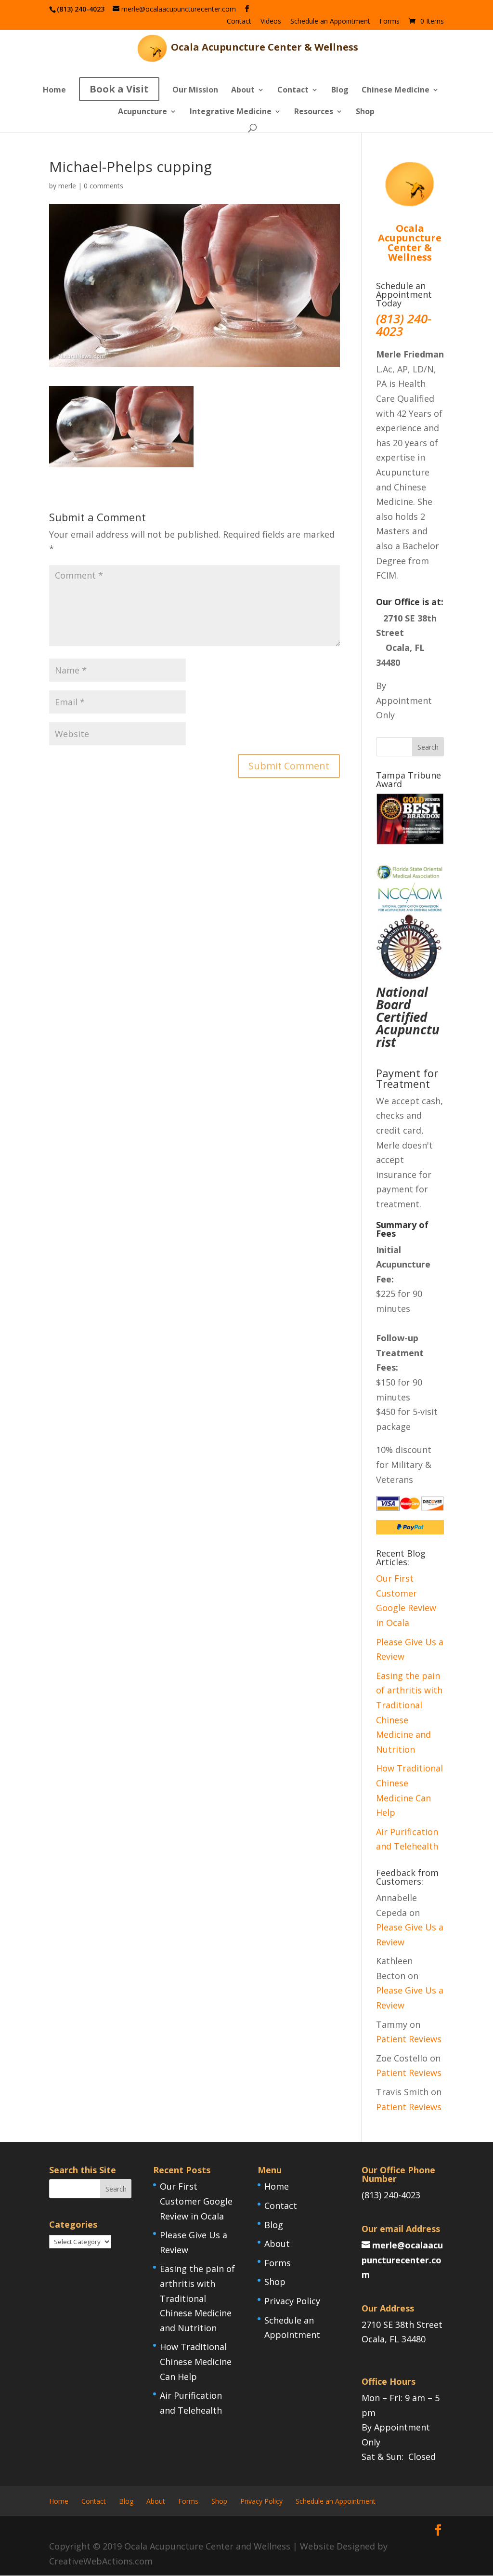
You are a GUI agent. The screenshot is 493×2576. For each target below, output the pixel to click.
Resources (314, 112)
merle (67, 186)
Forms (389, 22)
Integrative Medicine (231, 112)
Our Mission (195, 91)
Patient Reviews (409, 2039)
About (243, 91)
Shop (365, 112)
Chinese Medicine (396, 91)
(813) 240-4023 (391, 2195)
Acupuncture (143, 112)
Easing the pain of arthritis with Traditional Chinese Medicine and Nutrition (197, 2298)
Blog (340, 91)
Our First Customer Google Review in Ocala (196, 2201)
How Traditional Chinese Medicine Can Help (196, 2361)
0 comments (104, 186)
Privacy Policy (292, 2301)
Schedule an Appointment (330, 22)
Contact (239, 22)
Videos (271, 22)
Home (54, 91)
